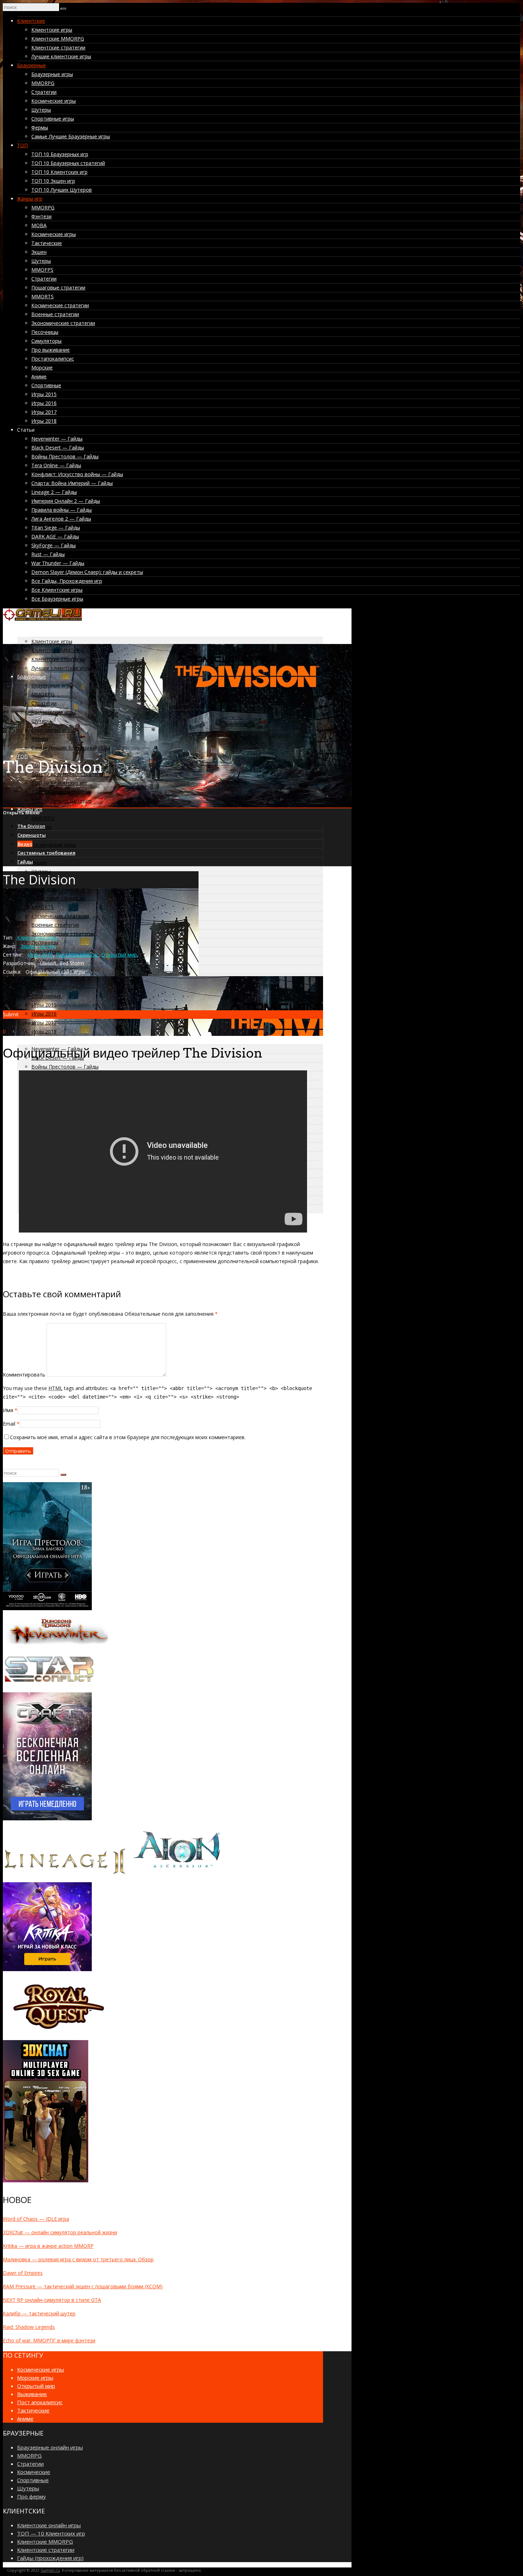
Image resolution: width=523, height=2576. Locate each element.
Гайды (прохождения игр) (50, 2558)
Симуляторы (46, 341)
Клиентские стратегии (58, 47)
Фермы (40, 127)
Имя (8, 1410)
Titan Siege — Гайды (56, 528)
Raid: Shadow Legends (29, 2327)
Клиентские (31, 21)
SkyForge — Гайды (54, 545)
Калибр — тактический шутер (39, 2313)
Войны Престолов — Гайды (65, 456)
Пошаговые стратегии (58, 288)
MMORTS (43, 296)
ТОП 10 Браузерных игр (60, 154)
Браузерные (31, 65)
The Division (31, 826)
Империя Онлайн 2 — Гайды (66, 501)
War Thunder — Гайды (58, 563)
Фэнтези (41, 216)
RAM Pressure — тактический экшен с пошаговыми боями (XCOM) (83, 2286)
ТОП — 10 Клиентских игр (51, 2533)
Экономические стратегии (63, 323)
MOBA (39, 225)
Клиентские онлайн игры (49, 2525)
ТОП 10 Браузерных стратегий (68, 163)
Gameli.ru (50, 2570)
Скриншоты (32, 835)
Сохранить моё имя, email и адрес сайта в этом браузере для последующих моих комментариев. (128, 1437)
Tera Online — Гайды (56, 465)
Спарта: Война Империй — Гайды (72, 483)
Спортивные (46, 385)
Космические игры (54, 101)
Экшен (39, 252)
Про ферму (31, 2496)
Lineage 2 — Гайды (54, 492)
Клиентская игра (37, 938)
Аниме (39, 376)
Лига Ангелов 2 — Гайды (61, 519)
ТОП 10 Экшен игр (53, 181)
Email (9, 1424)
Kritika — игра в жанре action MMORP (48, 2246)
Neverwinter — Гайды (57, 439)
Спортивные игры (53, 119)
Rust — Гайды (48, 554)
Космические (34, 2472)
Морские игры (35, 2378)
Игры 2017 (44, 412)
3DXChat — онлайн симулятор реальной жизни (60, 2232)
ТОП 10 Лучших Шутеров (62, 190)
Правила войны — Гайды (62, 510)
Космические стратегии (60, 305)
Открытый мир (119, 955)
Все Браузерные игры (57, 599)
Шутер (47, 946)
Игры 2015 (44, 394)
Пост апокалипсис (40, 2402)
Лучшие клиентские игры (61, 56)
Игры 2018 (44, 421)
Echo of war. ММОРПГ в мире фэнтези (49, 2340)
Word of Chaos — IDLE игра (36, 2219)
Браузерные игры (52, 74)
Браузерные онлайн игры (50, 2447)
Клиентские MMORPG (58, 39)
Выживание (32, 2394)
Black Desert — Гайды (58, 448)
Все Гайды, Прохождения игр (67, 581)
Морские (42, 368)
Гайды (25, 862)
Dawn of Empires (23, 2273)
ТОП (22, 145)
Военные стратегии (55, 314)
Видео (25, 844)
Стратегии (44, 92)
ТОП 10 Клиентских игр (59, 172)
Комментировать (24, 1375)
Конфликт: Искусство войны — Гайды (77, 474)
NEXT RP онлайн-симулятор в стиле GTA (52, 2300)
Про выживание (51, 350)
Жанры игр (30, 199)
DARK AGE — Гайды (55, 536)
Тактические (47, 243)
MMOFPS (42, 270)
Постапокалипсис (53, 359)
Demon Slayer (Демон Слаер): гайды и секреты (87, 572)
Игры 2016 (44, 403)
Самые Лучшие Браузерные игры (71, 136)
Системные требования (46, 853)
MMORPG (43, 83)
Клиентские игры (52, 30)
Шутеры (41, 110)
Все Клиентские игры (57, 590)
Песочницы (45, 332)
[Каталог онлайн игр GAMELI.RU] (42, 619)
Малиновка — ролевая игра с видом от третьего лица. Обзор (78, 2259)
